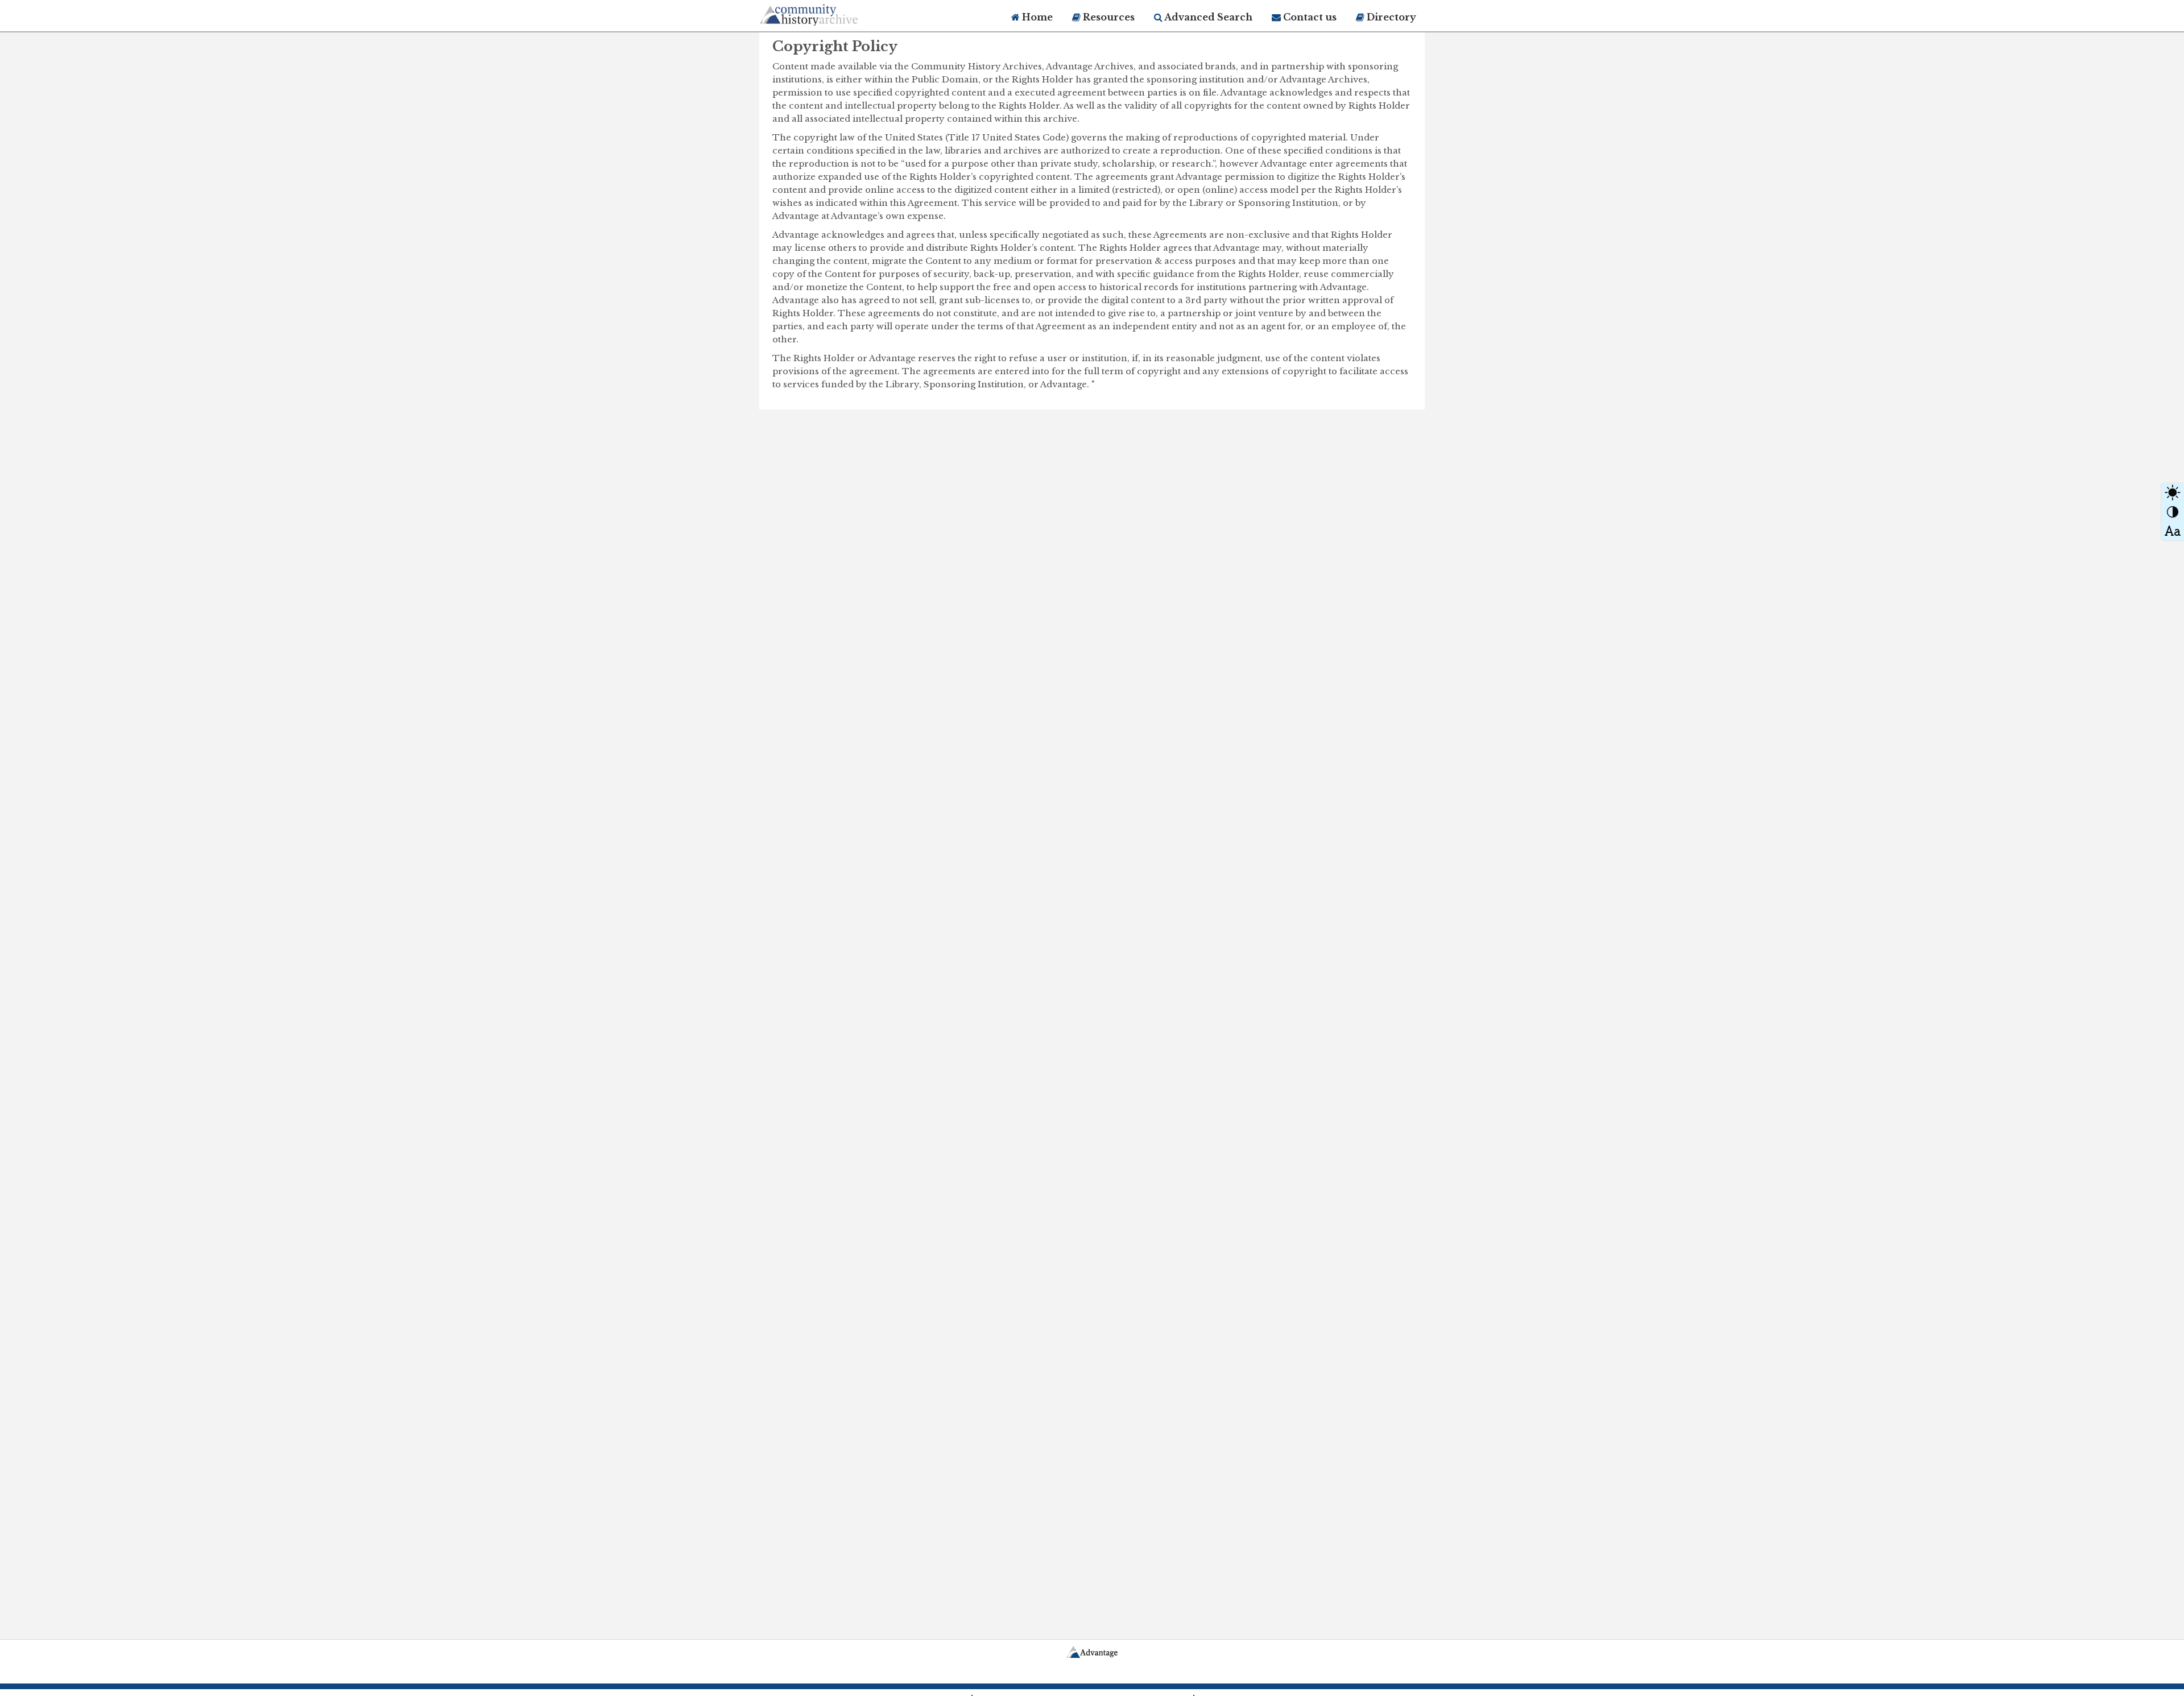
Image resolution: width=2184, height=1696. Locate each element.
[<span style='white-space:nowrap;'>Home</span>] (830, 13)
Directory (1390, 17)
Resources (1108, 17)
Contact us (1309, 17)
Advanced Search (1207, 17)
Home (1036, 17)
